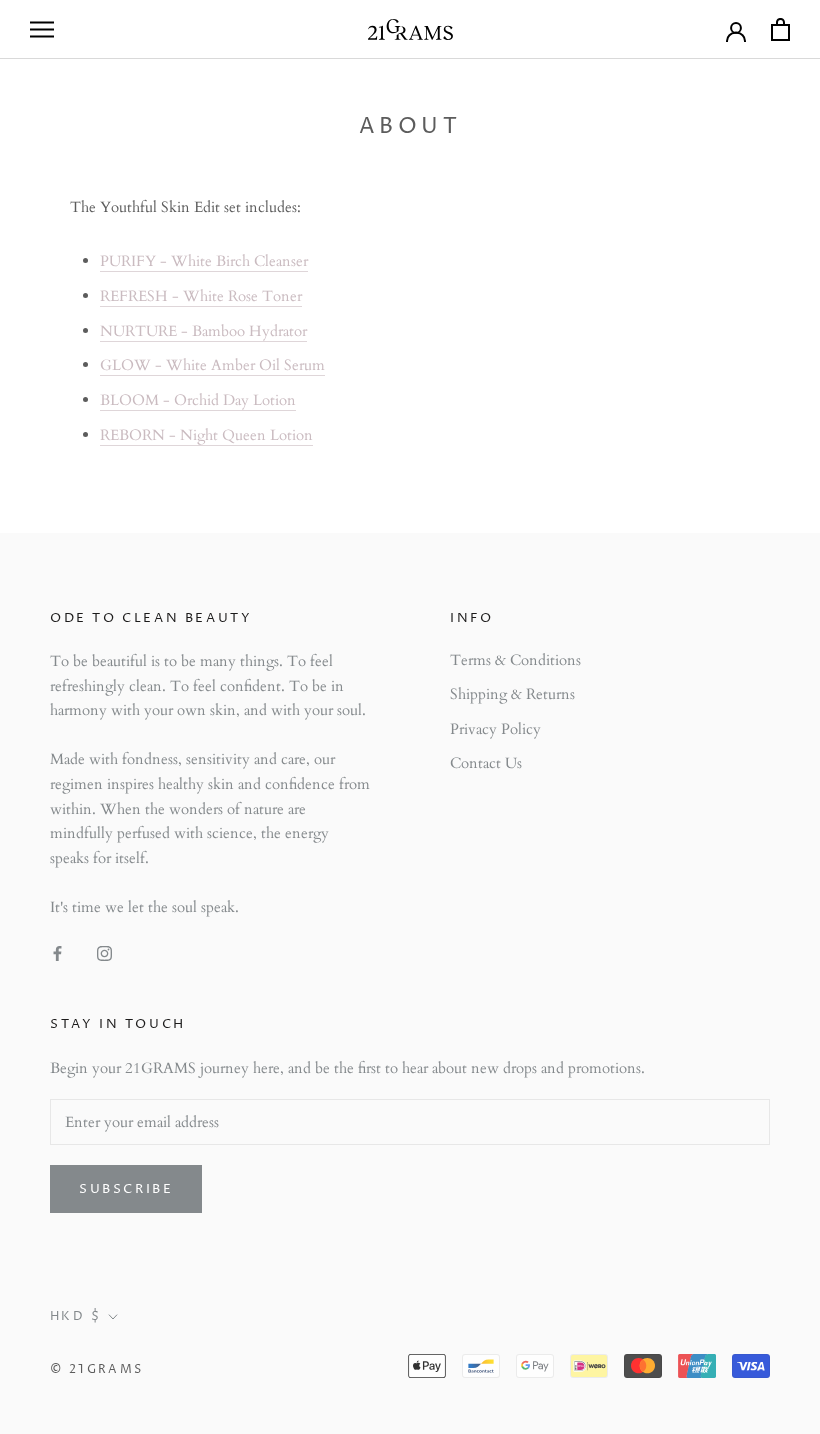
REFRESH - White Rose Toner (201, 296)
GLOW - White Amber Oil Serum (212, 365)
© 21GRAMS (97, 1369)
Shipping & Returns (512, 694)
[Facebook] (57, 952)
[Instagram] (104, 952)
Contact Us (486, 763)
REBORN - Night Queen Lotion (206, 435)
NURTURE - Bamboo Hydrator (203, 331)
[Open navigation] (42, 29)
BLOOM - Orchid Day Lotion (198, 400)
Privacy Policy (495, 729)
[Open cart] (780, 29)
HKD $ (75, 1316)
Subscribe (126, 1189)
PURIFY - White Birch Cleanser (204, 261)
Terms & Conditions (515, 660)
